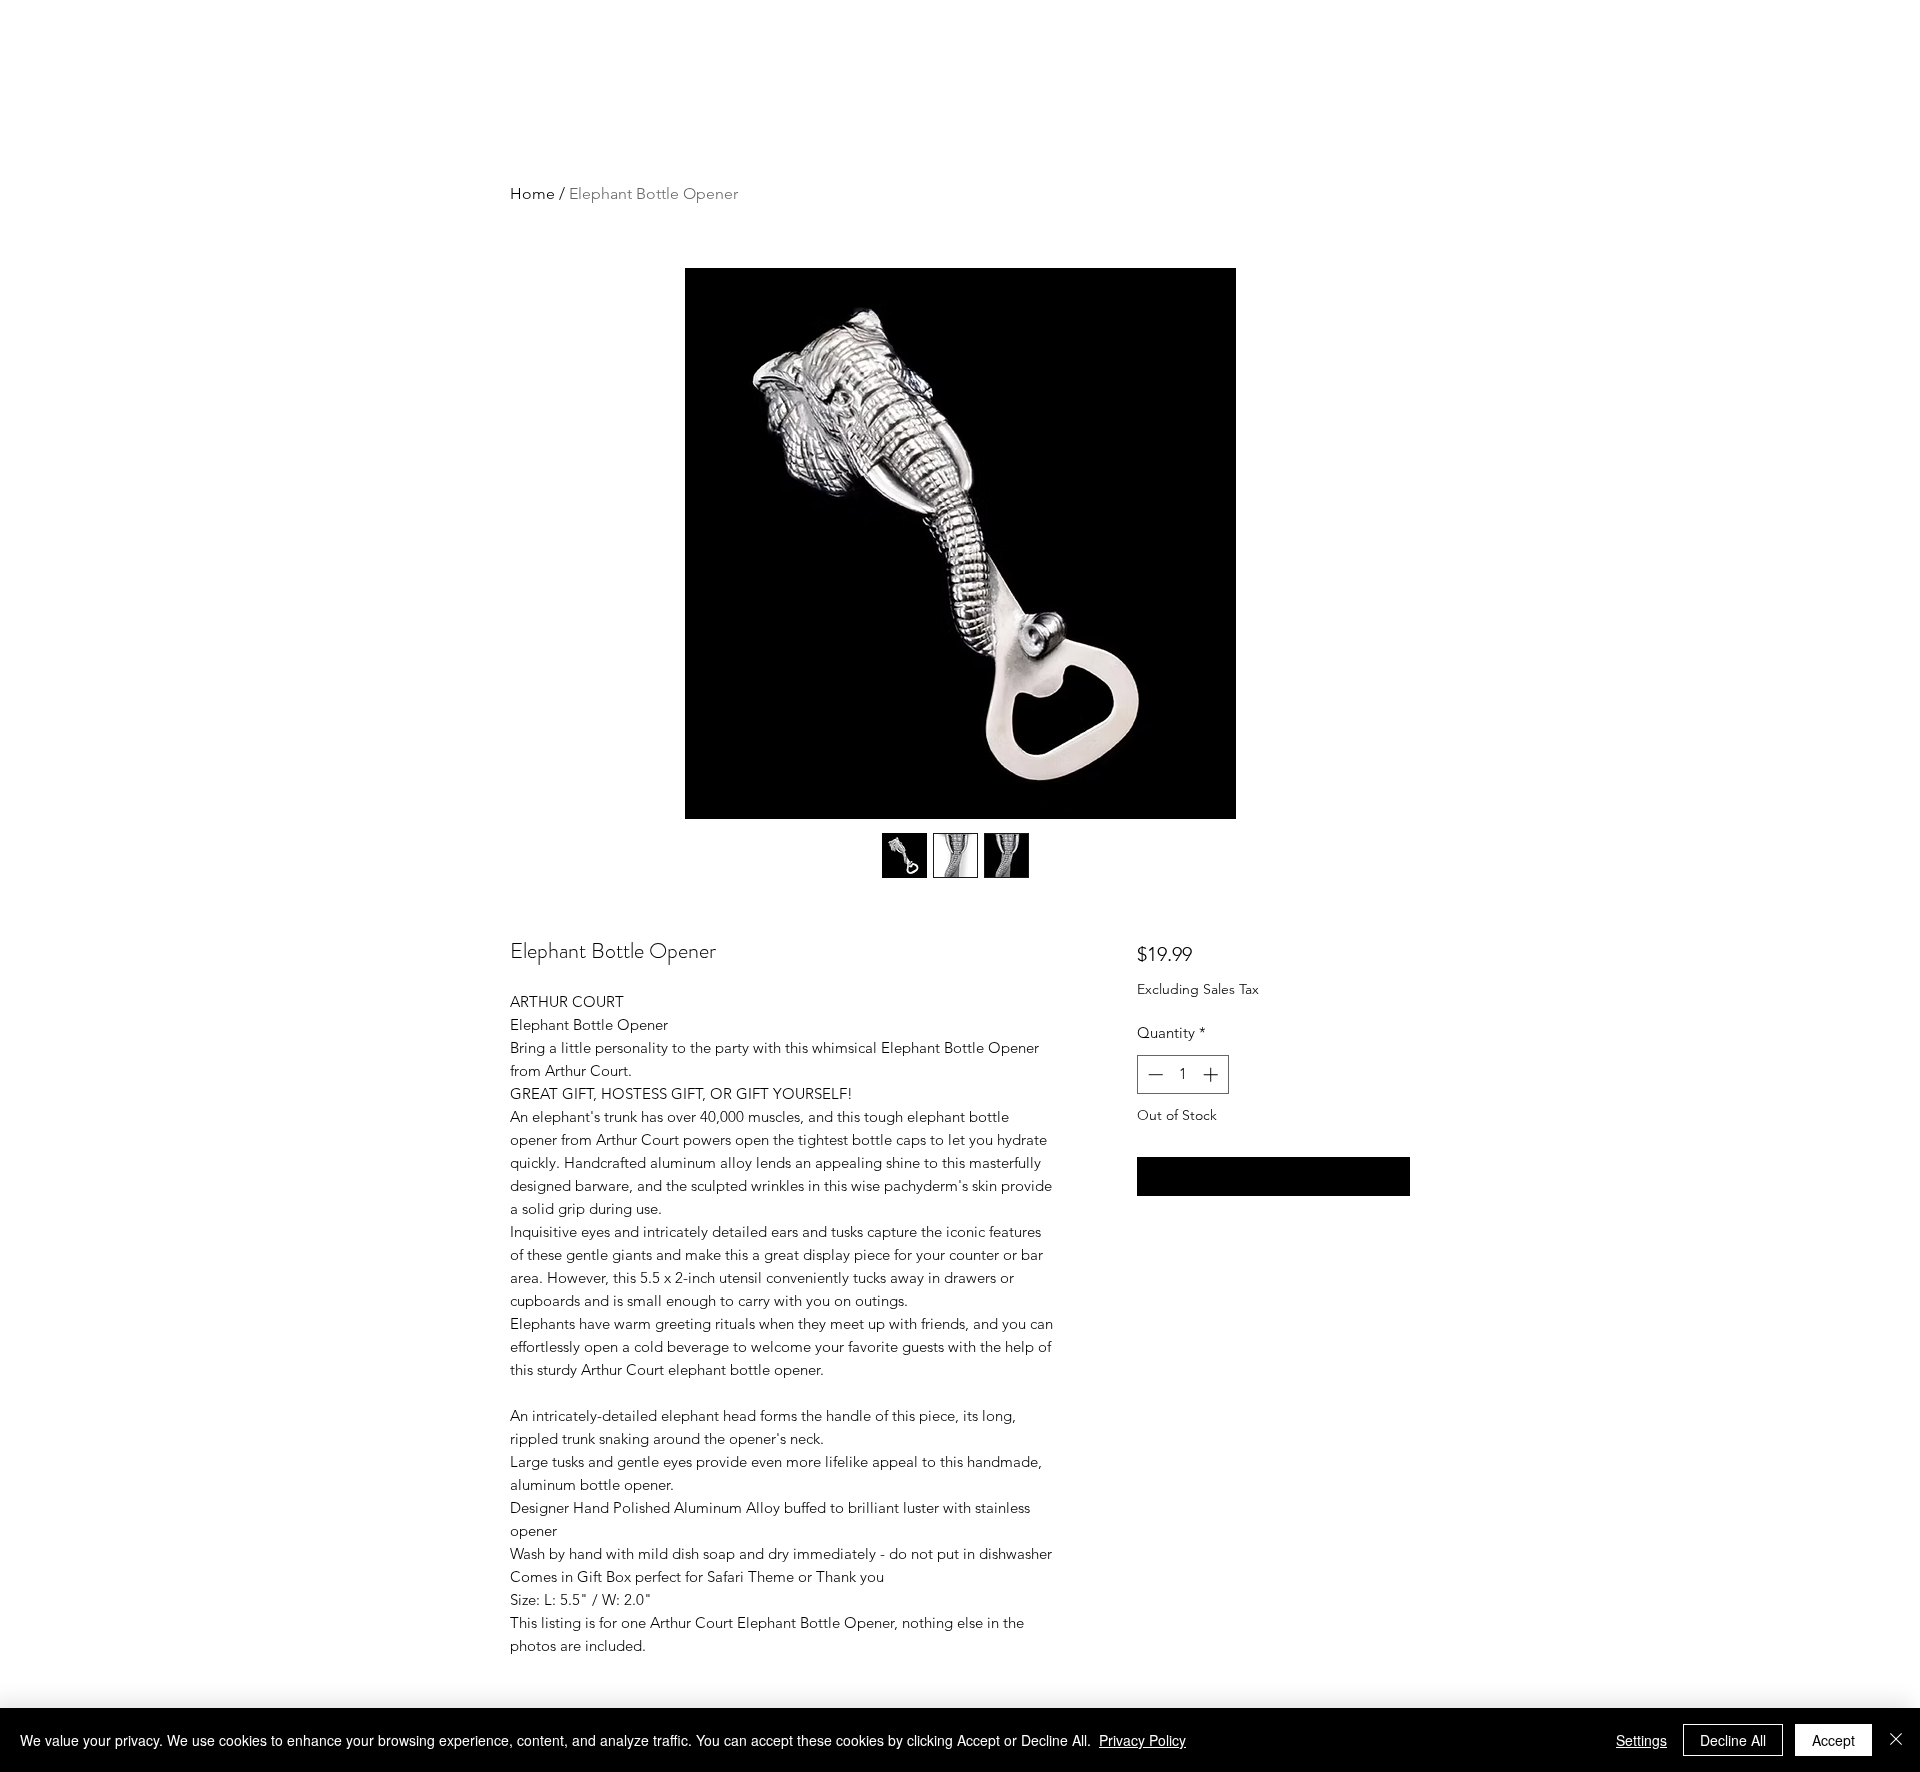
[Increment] (1212, 1074)
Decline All (1733, 1740)
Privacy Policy (1142, 1740)
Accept (1833, 1740)
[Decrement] (1153, 1074)
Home (532, 193)
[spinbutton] (1182, 1074)
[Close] (1896, 1740)
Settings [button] (1641, 1740)
